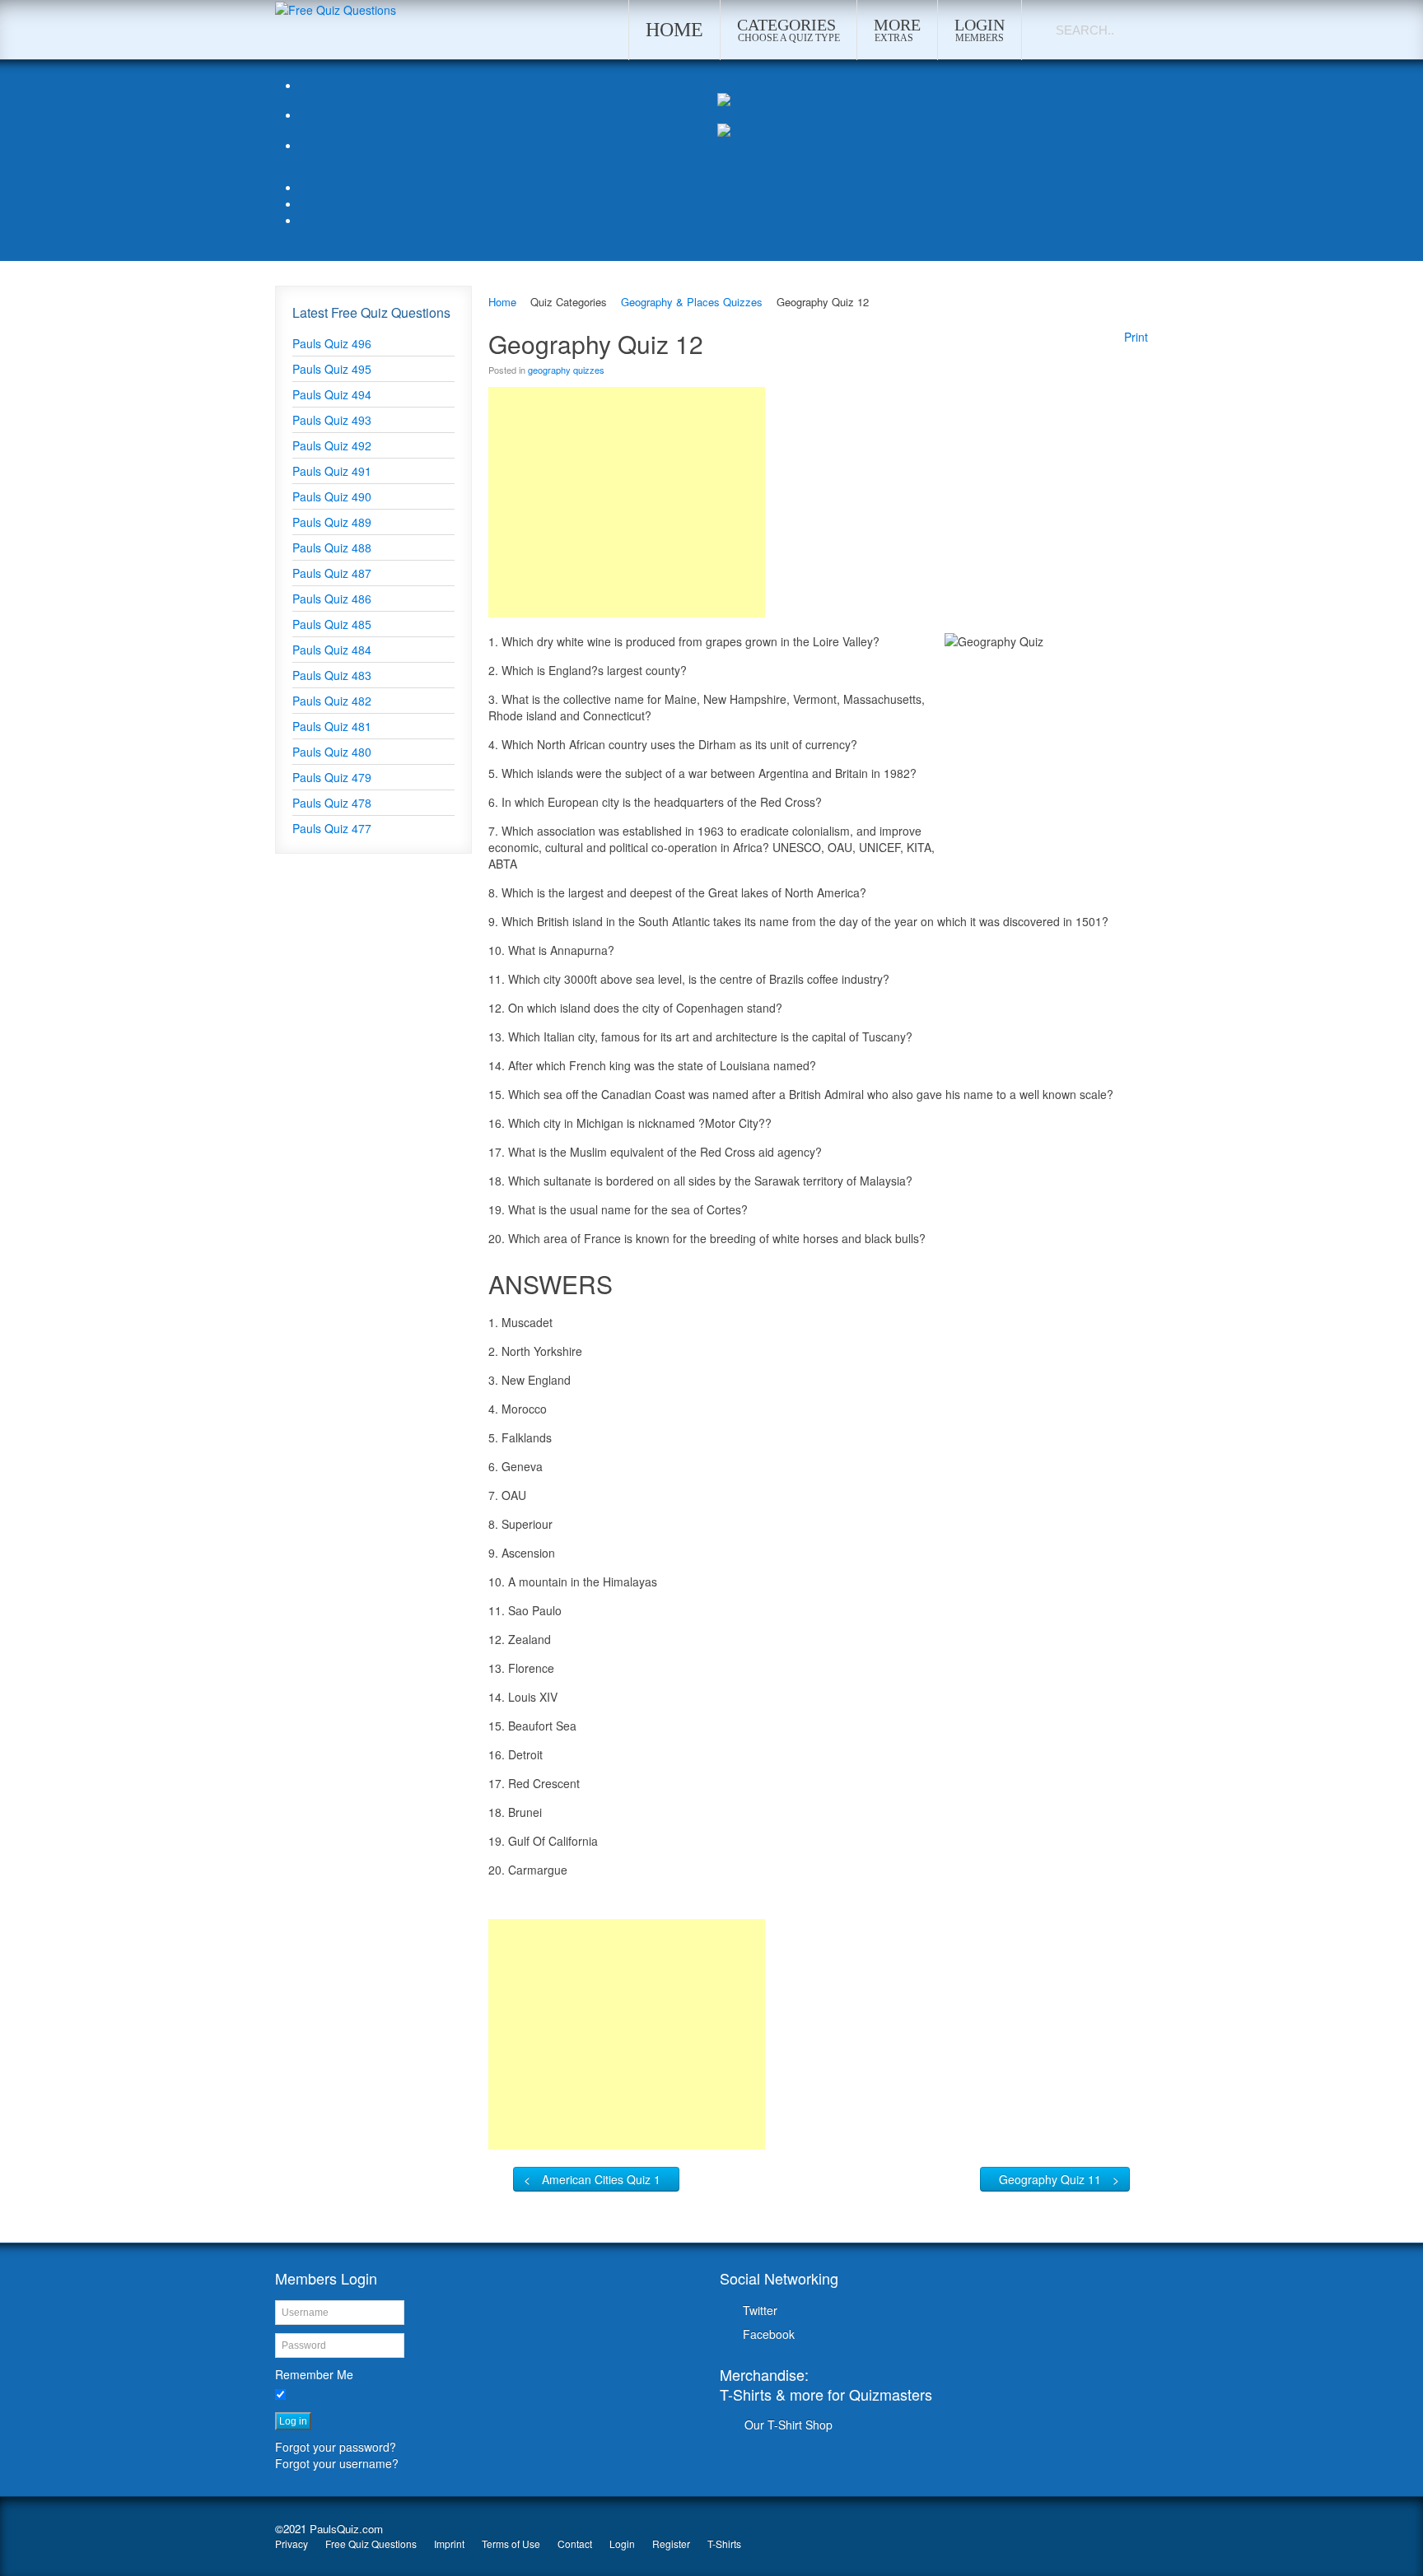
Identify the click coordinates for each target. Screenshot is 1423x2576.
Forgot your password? (336, 2447)
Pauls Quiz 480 (332, 752)
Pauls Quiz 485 (332, 624)
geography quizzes (566, 370)
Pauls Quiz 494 (332, 394)
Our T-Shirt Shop (788, 2425)
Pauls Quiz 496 (332, 343)
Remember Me (314, 2374)
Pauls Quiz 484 (332, 650)
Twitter (760, 2310)
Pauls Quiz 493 (332, 420)
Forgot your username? (337, 2463)
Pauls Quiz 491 (332, 471)
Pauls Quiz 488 (332, 547)
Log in (293, 2421)
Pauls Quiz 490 (332, 496)
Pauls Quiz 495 (332, 369)
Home (502, 302)
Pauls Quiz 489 (332, 522)
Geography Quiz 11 (1050, 2179)
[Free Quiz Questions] (336, 8)
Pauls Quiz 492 (332, 445)
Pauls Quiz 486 (332, 599)
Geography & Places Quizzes (692, 302)
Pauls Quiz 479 (332, 777)
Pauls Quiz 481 (332, 726)
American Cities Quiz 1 (601, 2179)
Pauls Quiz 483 (332, 675)
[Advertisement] (627, 502)
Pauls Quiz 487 (332, 573)
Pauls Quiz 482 (332, 701)
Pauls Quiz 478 (332, 803)
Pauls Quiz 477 (332, 828)
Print (1136, 337)
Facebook (769, 2334)
